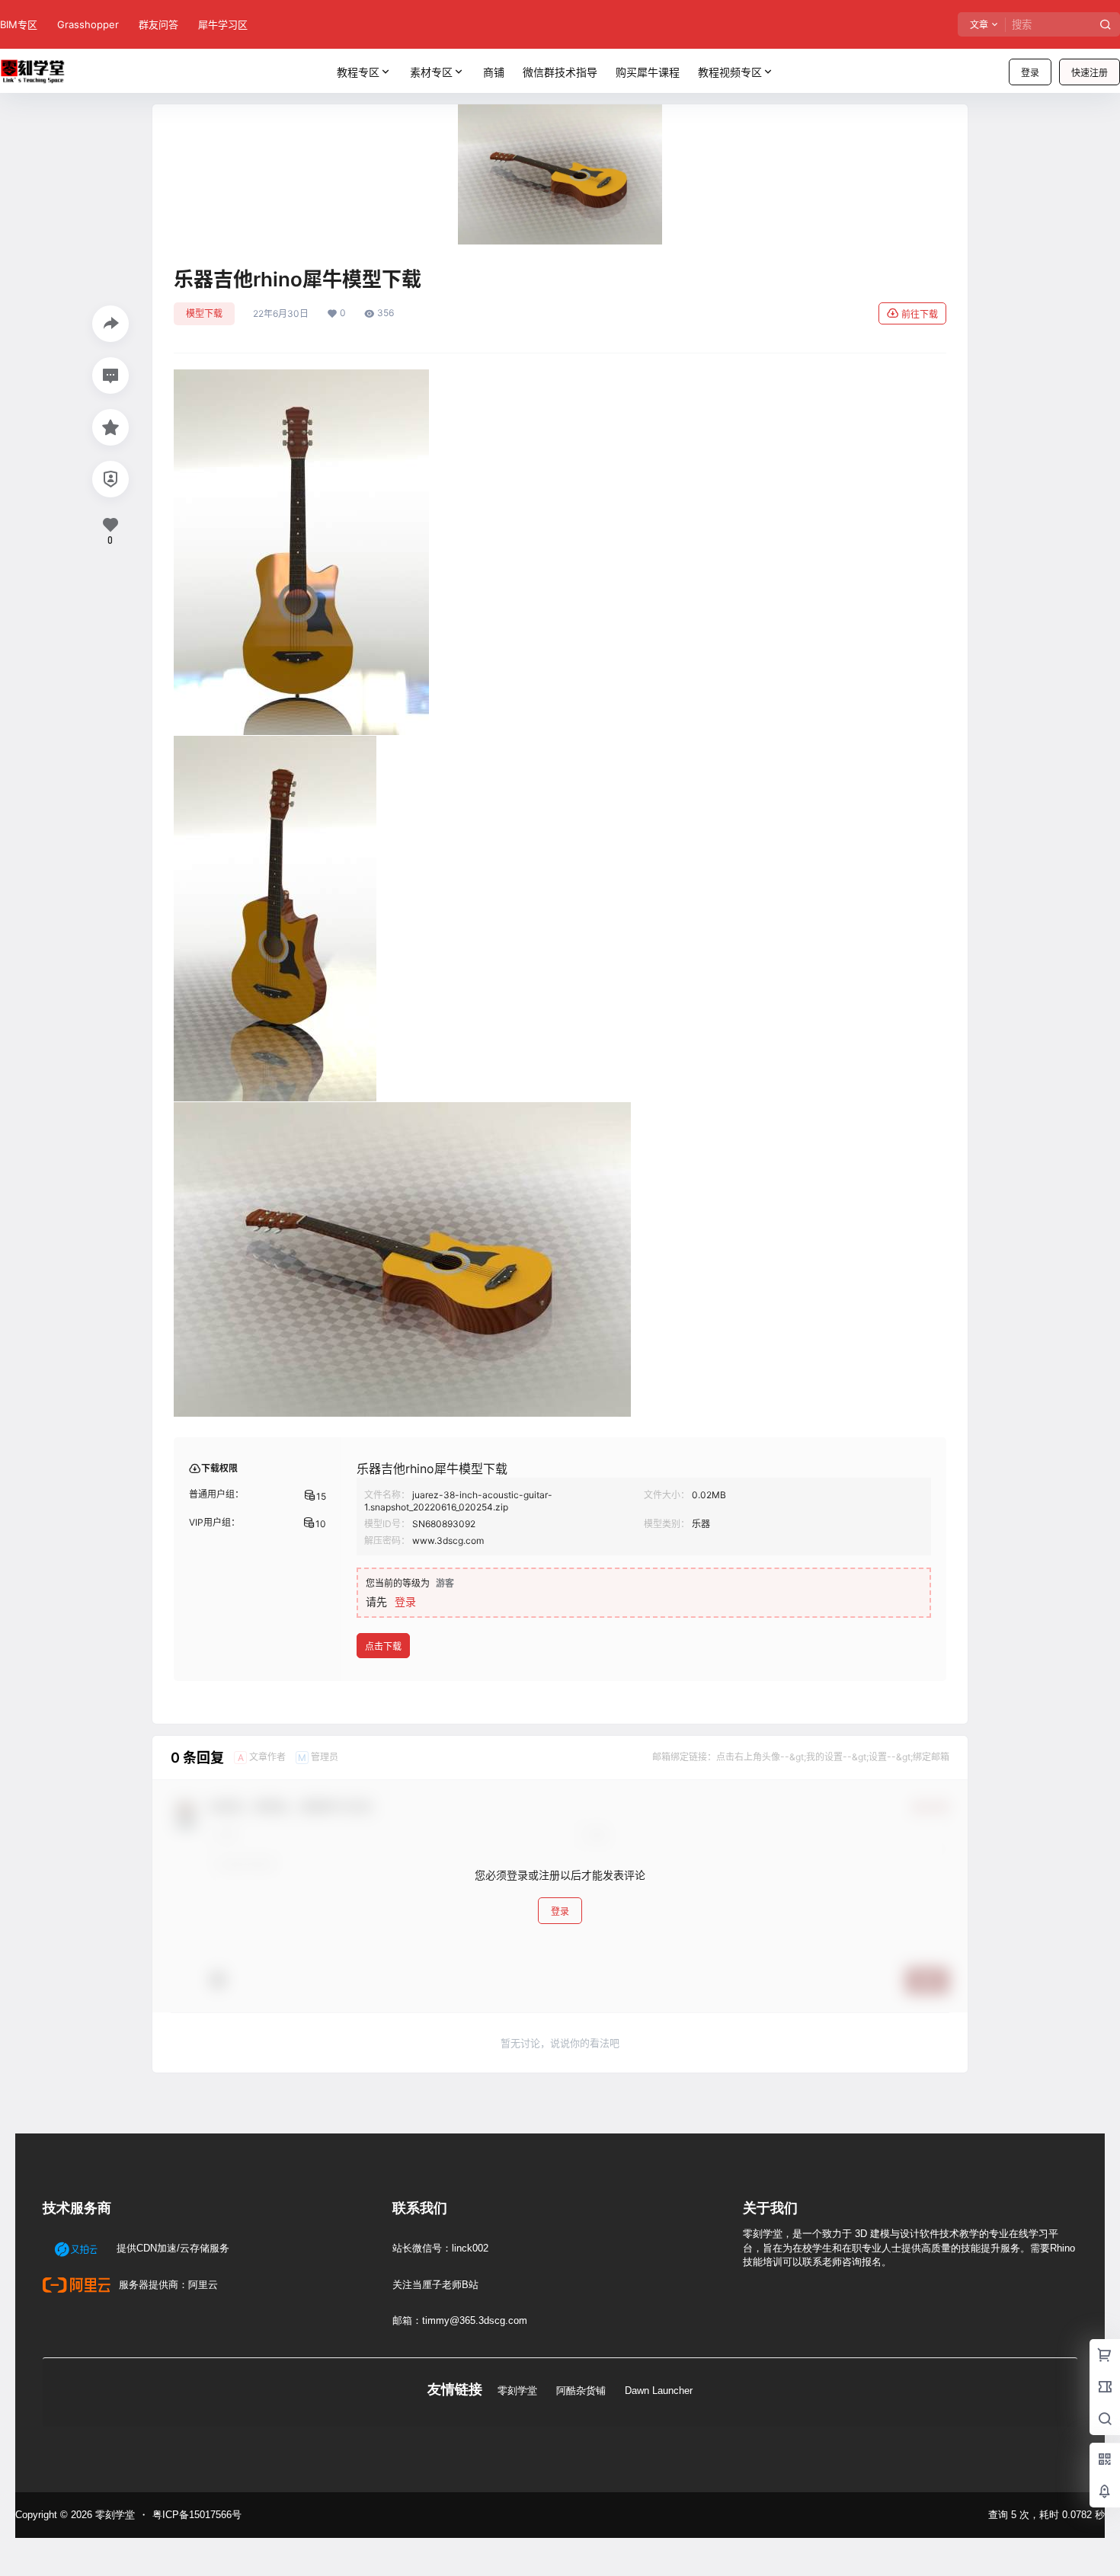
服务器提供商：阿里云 (167, 2285)
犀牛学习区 (223, 24)
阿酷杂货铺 (581, 2391)
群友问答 (158, 24)
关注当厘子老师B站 (435, 2285)
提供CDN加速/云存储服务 (171, 2248)
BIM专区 (19, 24)
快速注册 (1090, 73)
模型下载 (204, 313)
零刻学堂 (517, 2391)
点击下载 (383, 1646)
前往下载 (920, 314)
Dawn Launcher (659, 2391)
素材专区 (431, 72)
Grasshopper (88, 24)
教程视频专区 (730, 72)
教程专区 (358, 72)
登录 (1030, 73)
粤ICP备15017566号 (197, 2515)
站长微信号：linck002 (440, 2248)
